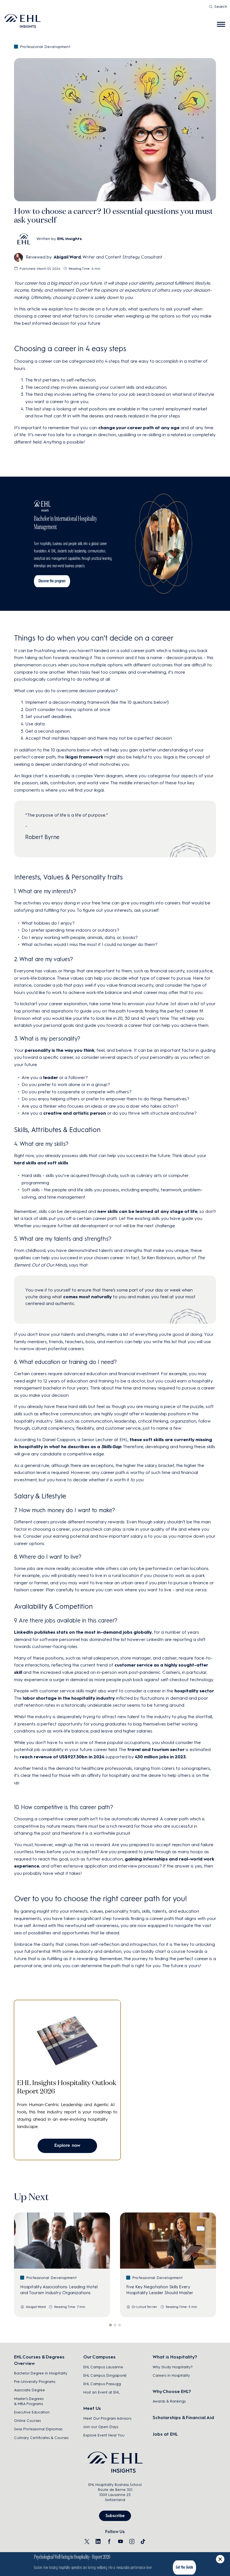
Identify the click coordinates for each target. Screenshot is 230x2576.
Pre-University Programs (35, 2382)
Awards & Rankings (169, 2401)
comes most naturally (88, 1297)
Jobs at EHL (165, 2434)
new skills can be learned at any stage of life (147, 1211)
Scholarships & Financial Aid (183, 2418)
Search (221, 7)
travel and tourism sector (156, 1749)
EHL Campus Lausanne (103, 2367)
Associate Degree (29, 2390)
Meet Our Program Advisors (107, 2418)
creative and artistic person (75, 1113)
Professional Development (45, 47)
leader (51, 1077)
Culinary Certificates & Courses (41, 2438)
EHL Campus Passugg (102, 2384)
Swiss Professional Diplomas (38, 2429)
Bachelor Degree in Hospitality (41, 2373)
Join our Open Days (101, 2427)
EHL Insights (70, 239)
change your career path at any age (139, 428)
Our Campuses (99, 2357)
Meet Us (92, 2408)
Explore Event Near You (104, 2435)
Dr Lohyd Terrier (145, 2307)
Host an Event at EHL (101, 2392)
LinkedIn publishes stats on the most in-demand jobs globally (83, 1632)
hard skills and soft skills (41, 1163)
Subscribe (115, 2516)
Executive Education (32, 2412)
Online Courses (27, 2421)
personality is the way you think (60, 1050)
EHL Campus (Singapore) (105, 2375)
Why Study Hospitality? (173, 2367)
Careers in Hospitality (171, 2375)
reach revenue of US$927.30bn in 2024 (62, 1757)
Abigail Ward (67, 257)
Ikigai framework (84, 757)
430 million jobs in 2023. (161, 1757)
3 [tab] (119, 2325)
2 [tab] (115, 2325)
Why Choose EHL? (172, 2391)
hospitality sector (194, 1691)
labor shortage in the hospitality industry (69, 1698)
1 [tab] (111, 2325)
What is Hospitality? (175, 2357)
